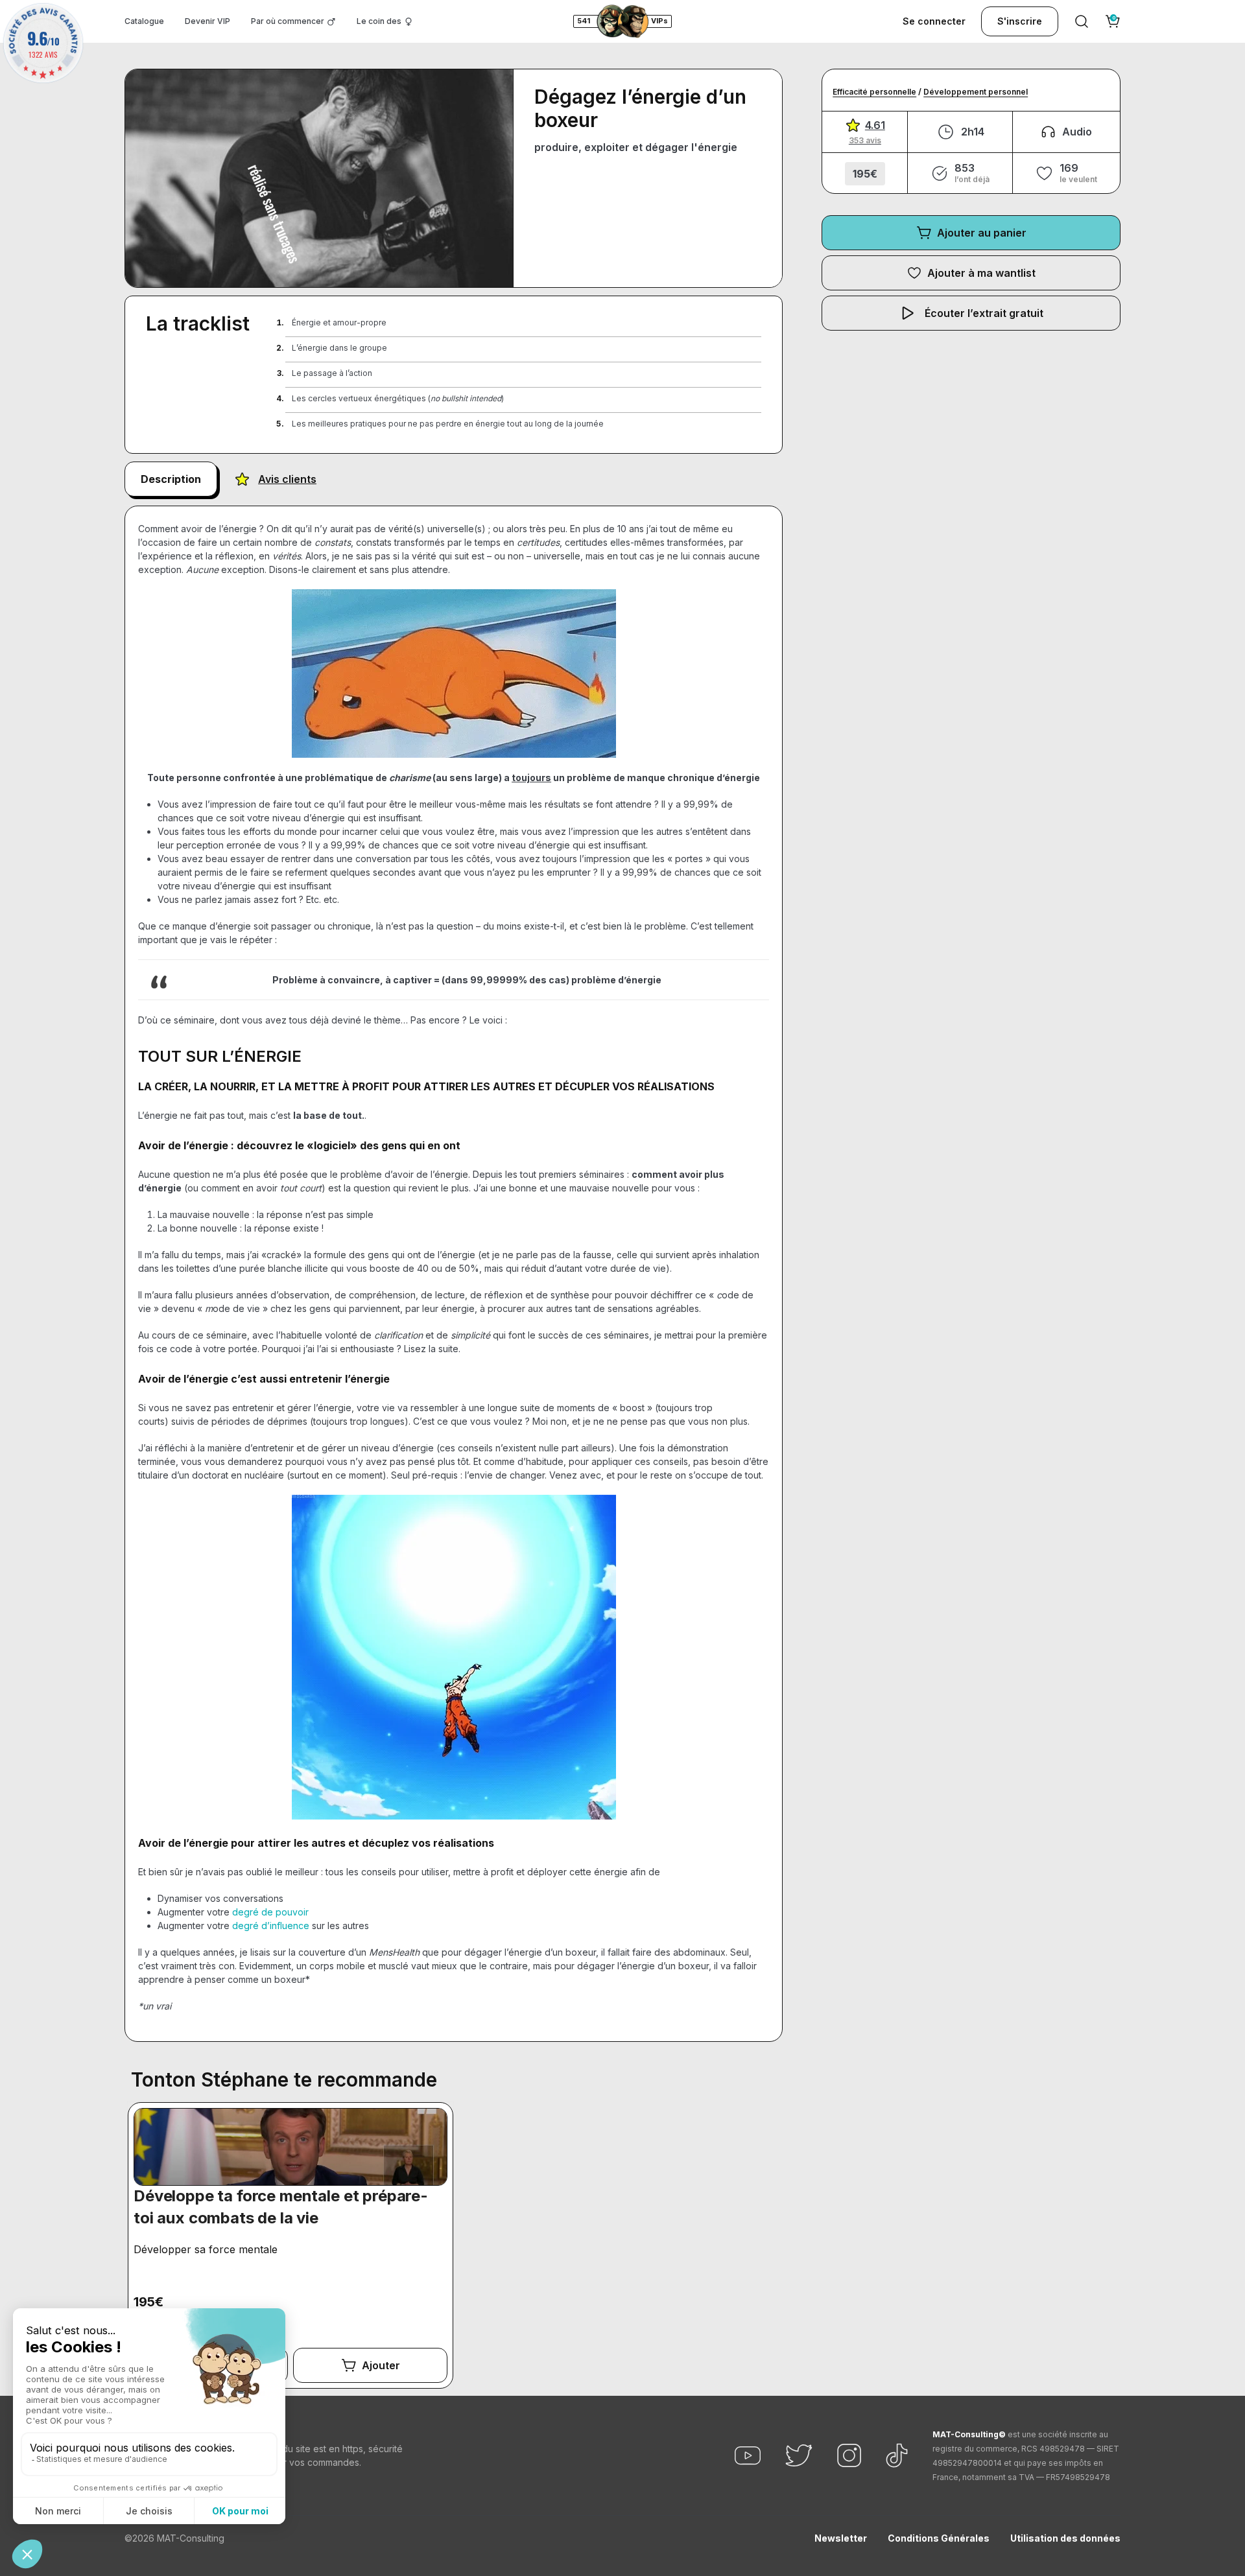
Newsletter (841, 2538)
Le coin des (379, 21)
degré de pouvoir (270, 1912)
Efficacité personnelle (874, 92)
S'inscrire (1020, 21)
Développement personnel (976, 92)
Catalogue (144, 21)
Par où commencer (288, 21)
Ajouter (381, 2365)
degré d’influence (271, 1926)
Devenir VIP (207, 21)
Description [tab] (171, 479)
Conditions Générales (939, 2538)
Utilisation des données (1065, 2538)
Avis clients (287, 479)
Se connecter (934, 21)
